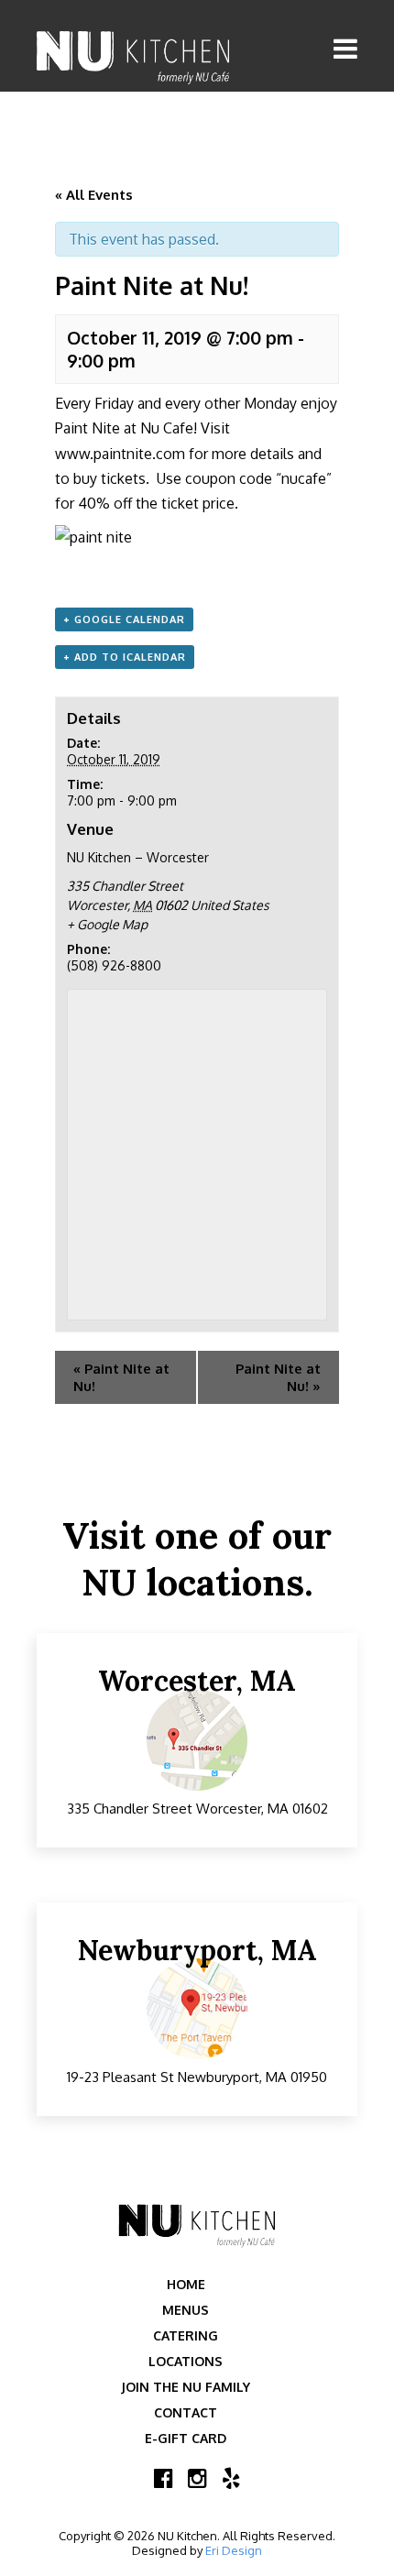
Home (186, 2284)
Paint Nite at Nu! (121, 1377)
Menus (186, 2310)
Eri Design (234, 2550)
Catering (186, 2335)
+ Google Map (107, 924)
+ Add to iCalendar (125, 657)
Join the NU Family (186, 2387)
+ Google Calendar (124, 619)
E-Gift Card (186, 2438)
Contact (186, 2412)
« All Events (94, 195)
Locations (186, 2361)
